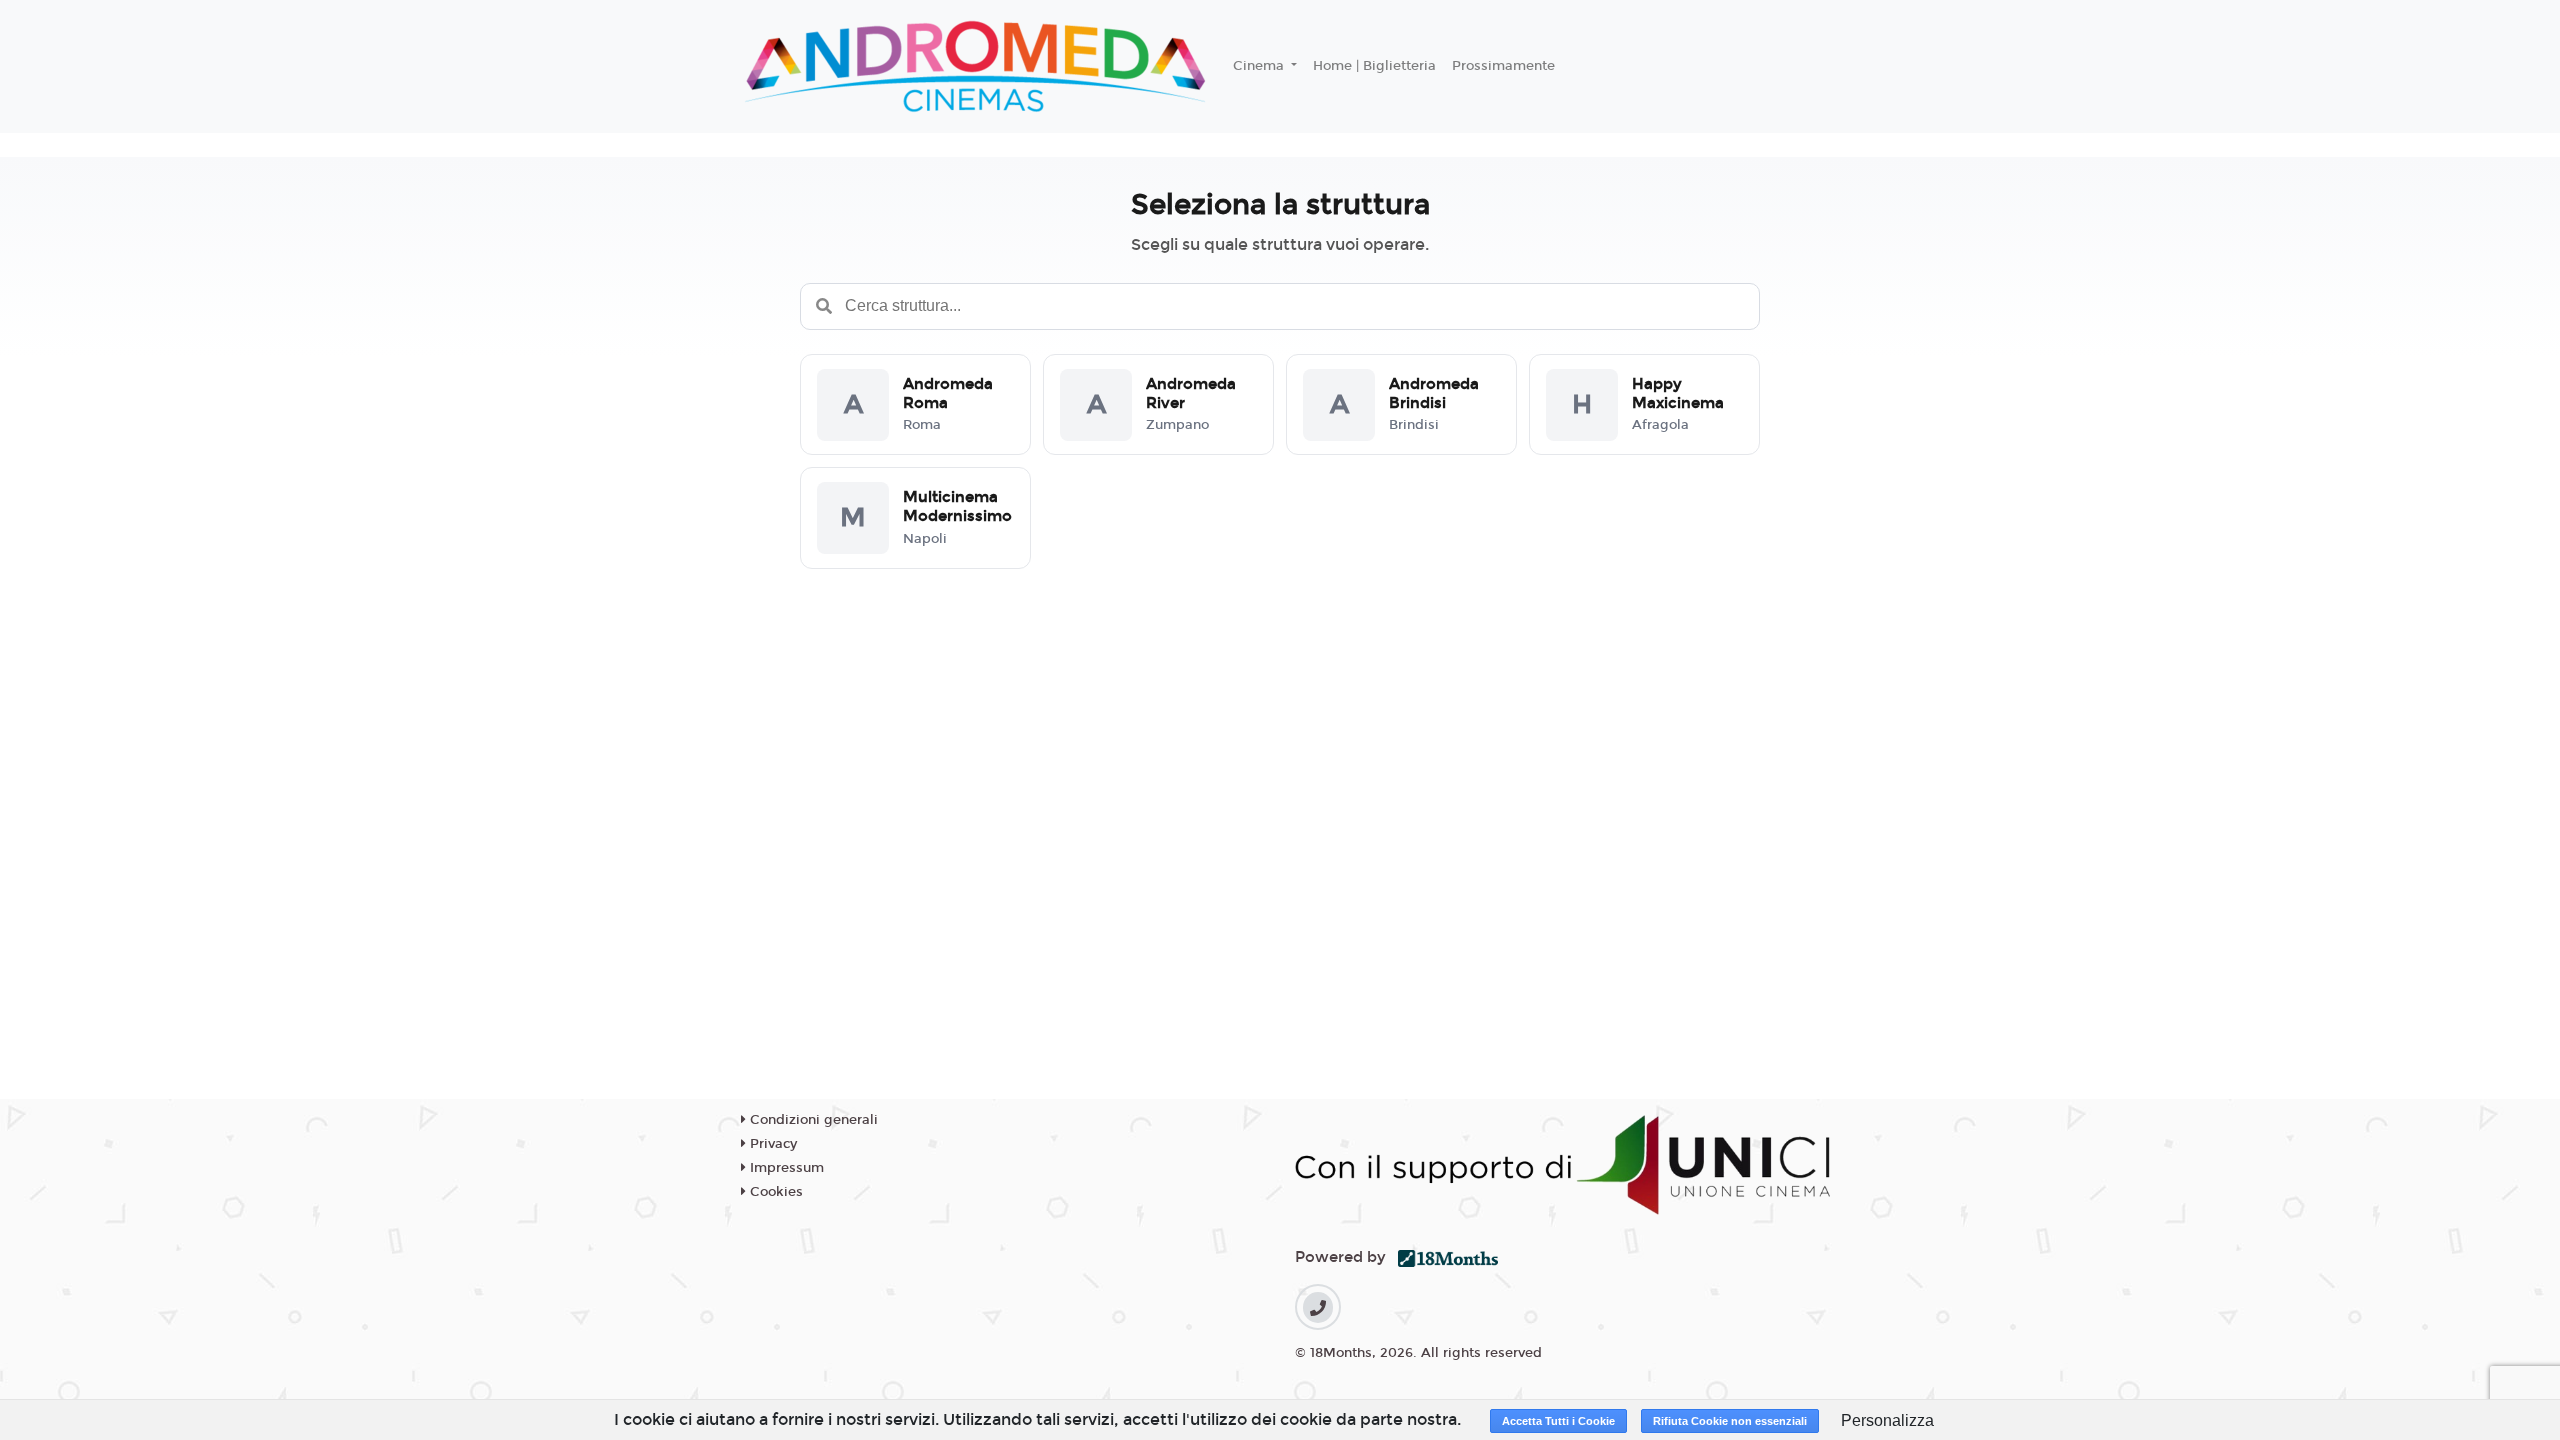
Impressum (785, 1168)
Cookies (774, 1192)
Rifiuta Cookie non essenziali (1730, 1421)
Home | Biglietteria (1374, 66)
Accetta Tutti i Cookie (1558, 1421)
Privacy (771, 1144)
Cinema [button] (1260, 66)
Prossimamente (1503, 66)
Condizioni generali (812, 1120)
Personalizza (1887, 1420)
